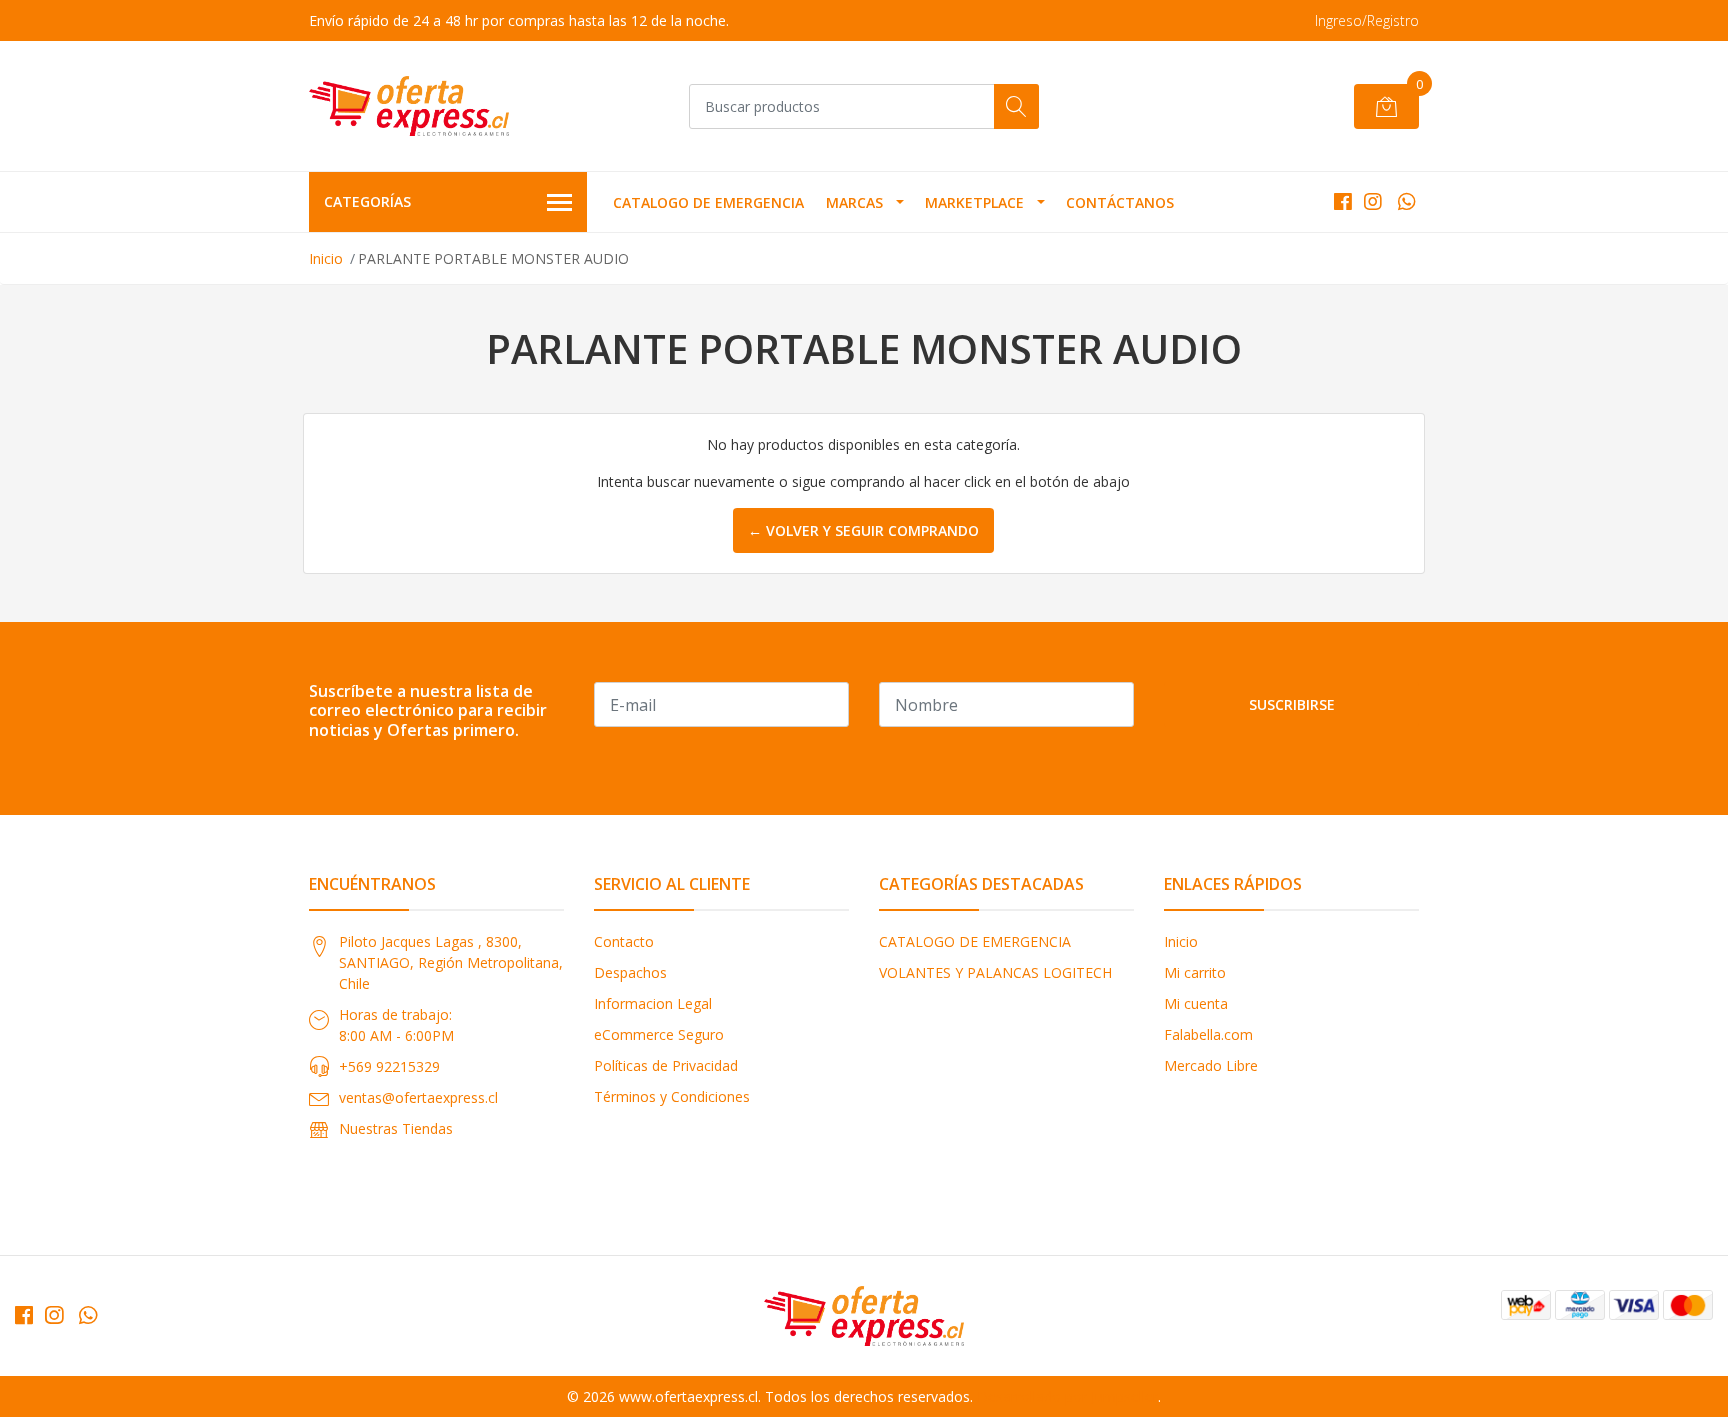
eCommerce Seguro (659, 1034)
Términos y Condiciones (672, 1096)
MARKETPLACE (974, 202)
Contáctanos (1120, 202)
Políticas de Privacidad (666, 1065)
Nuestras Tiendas (396, 1128)
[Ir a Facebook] (1343, 201)
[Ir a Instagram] (1373, 201)
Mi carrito (1195, 972)
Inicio (326, 258)
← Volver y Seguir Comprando (863, 530)
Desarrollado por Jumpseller (1067, 1396)
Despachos (630, 972)
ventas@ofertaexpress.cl (418, 1097)
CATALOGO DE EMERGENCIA (708, 202)
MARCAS (854, 202)
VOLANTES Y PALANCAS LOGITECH (995, 972)
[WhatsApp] (1406, 201)
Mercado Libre (1211, 1065)
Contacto (624, 941)
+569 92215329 (389, 1066)
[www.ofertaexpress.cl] (409, 106)
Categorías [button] (367, 201)
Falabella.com (1208, 1034)
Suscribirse (1292, 704)
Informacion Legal (653, 1003)
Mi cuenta (1196, 1003)
